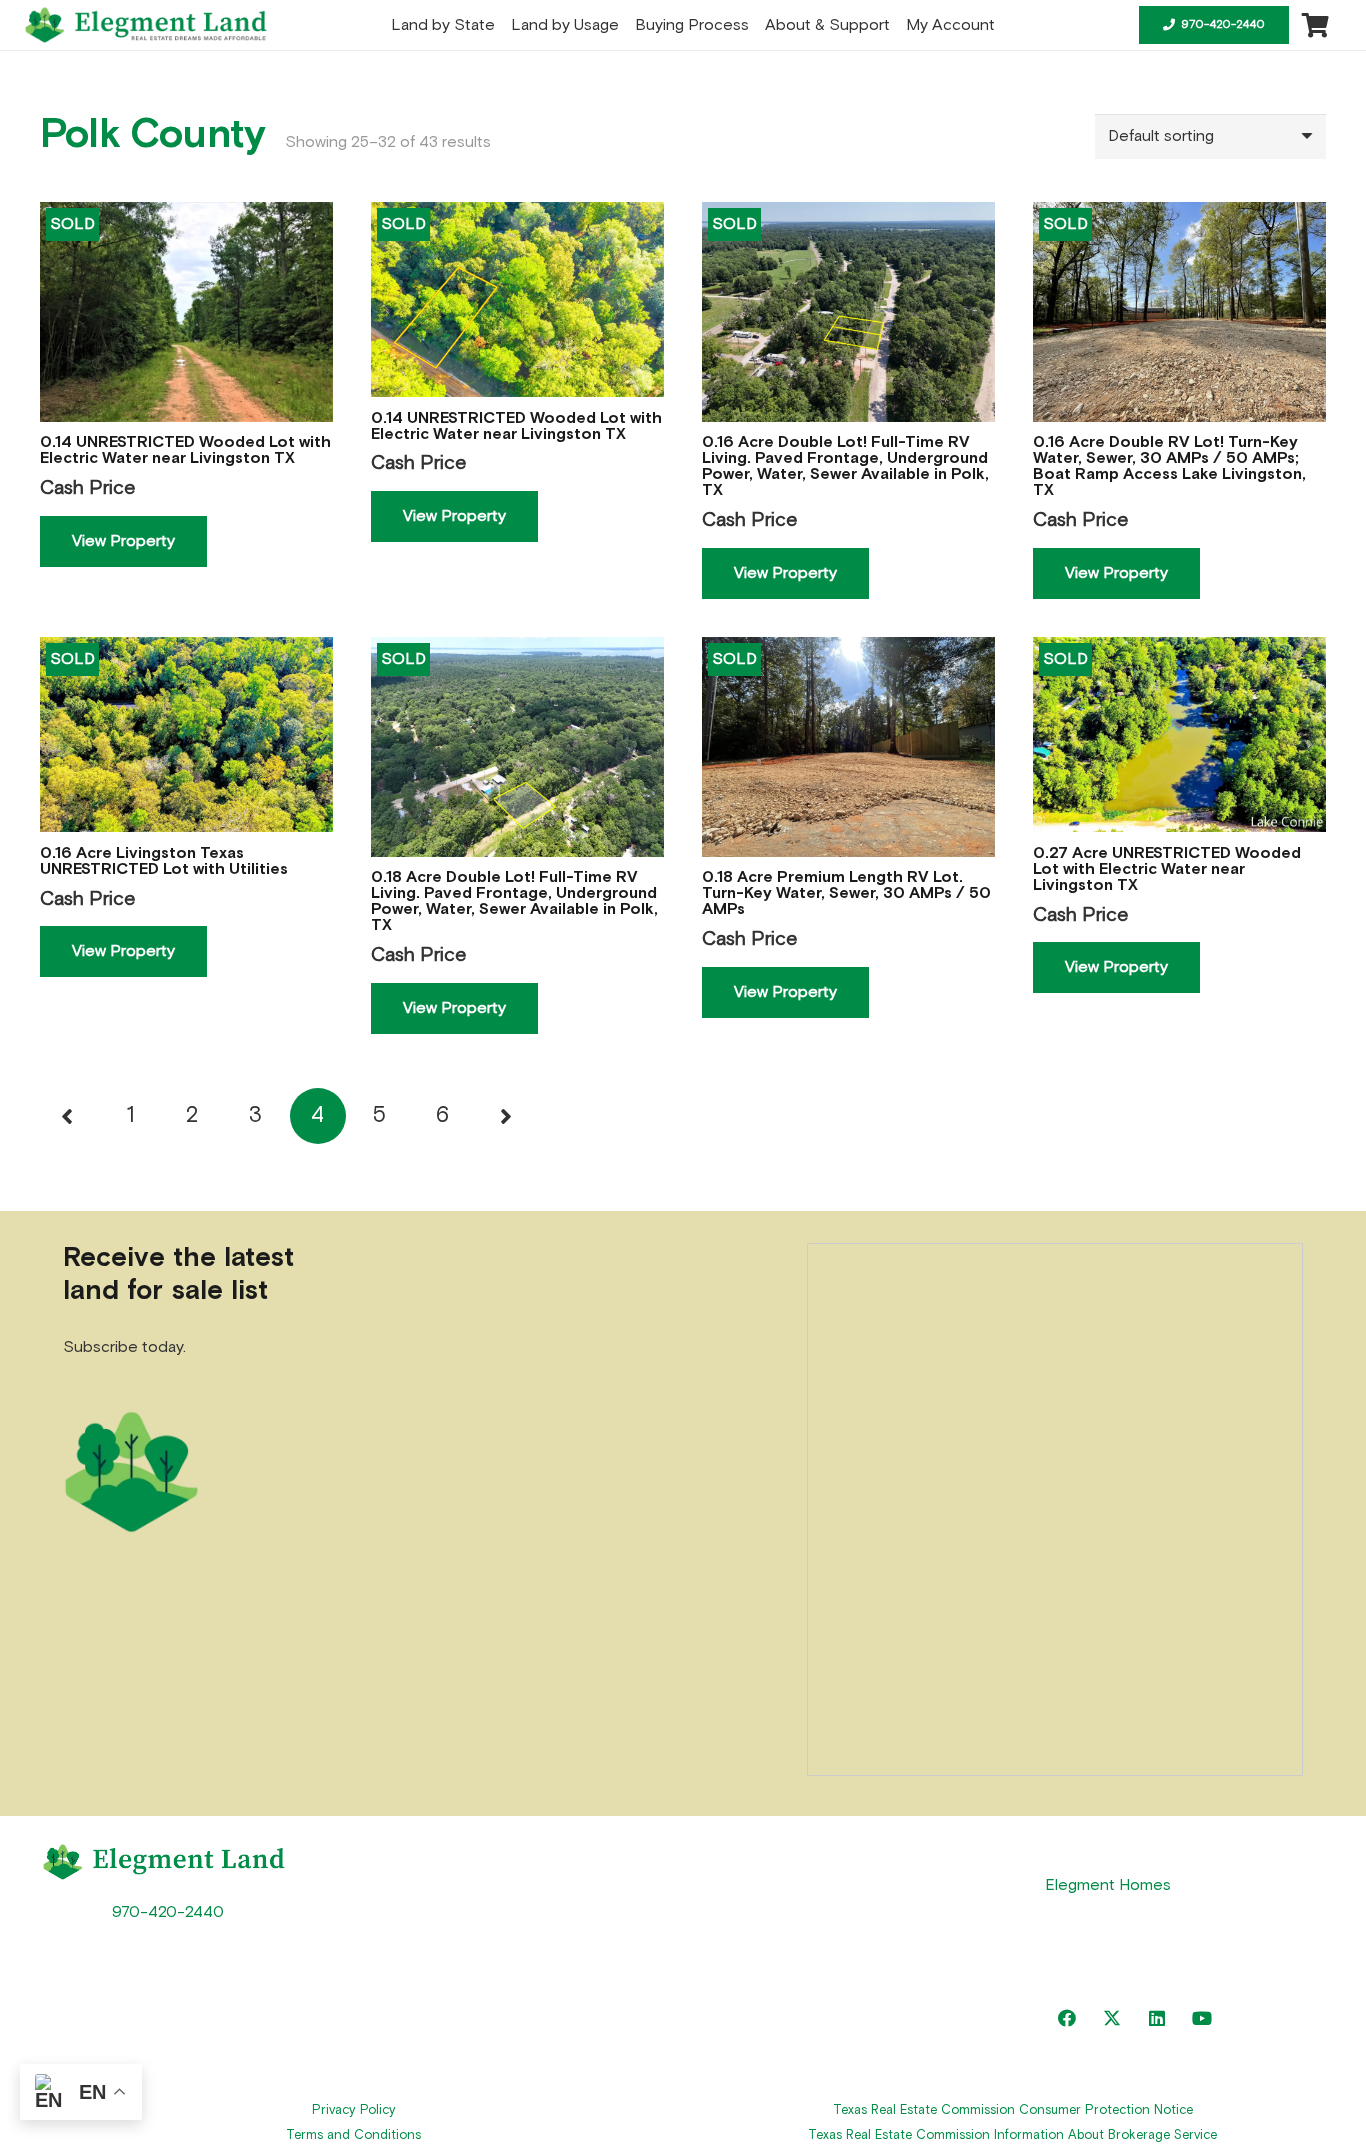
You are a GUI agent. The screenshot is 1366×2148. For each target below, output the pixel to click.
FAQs (786, 1859)
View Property (123, 541)
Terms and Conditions (353, 2135)
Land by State (482, 1859)
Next (505, 1116)
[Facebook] (1067, 2018)
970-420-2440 (168, 1912)
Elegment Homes (1108, 1885)
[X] (1112, 2018)
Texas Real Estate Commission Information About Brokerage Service (1012, 2135)
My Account (811, 1999)
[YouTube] (1202, 2018)
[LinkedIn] (1157, 2018)
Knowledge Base (828, 1906)
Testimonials (474, 1952)
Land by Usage (484, 1906)
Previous (68, 1116)
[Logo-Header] (146, 25)
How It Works (476, 1999)
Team (786, 1952)
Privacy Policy (354, 2110)
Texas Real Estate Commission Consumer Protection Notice (1013, 2110)
